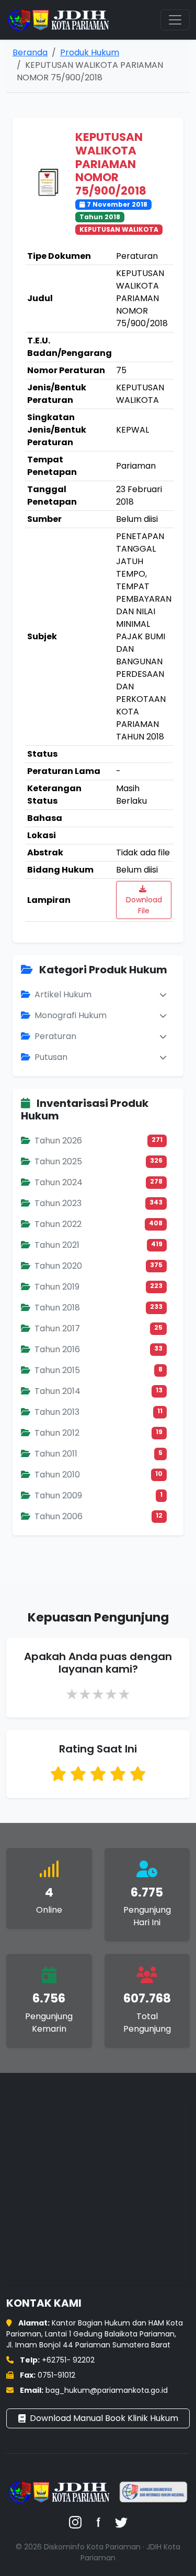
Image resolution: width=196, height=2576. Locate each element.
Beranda (30, 52)
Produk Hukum (90, 52)
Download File (144, 905)
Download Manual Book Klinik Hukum (104, 2418)
